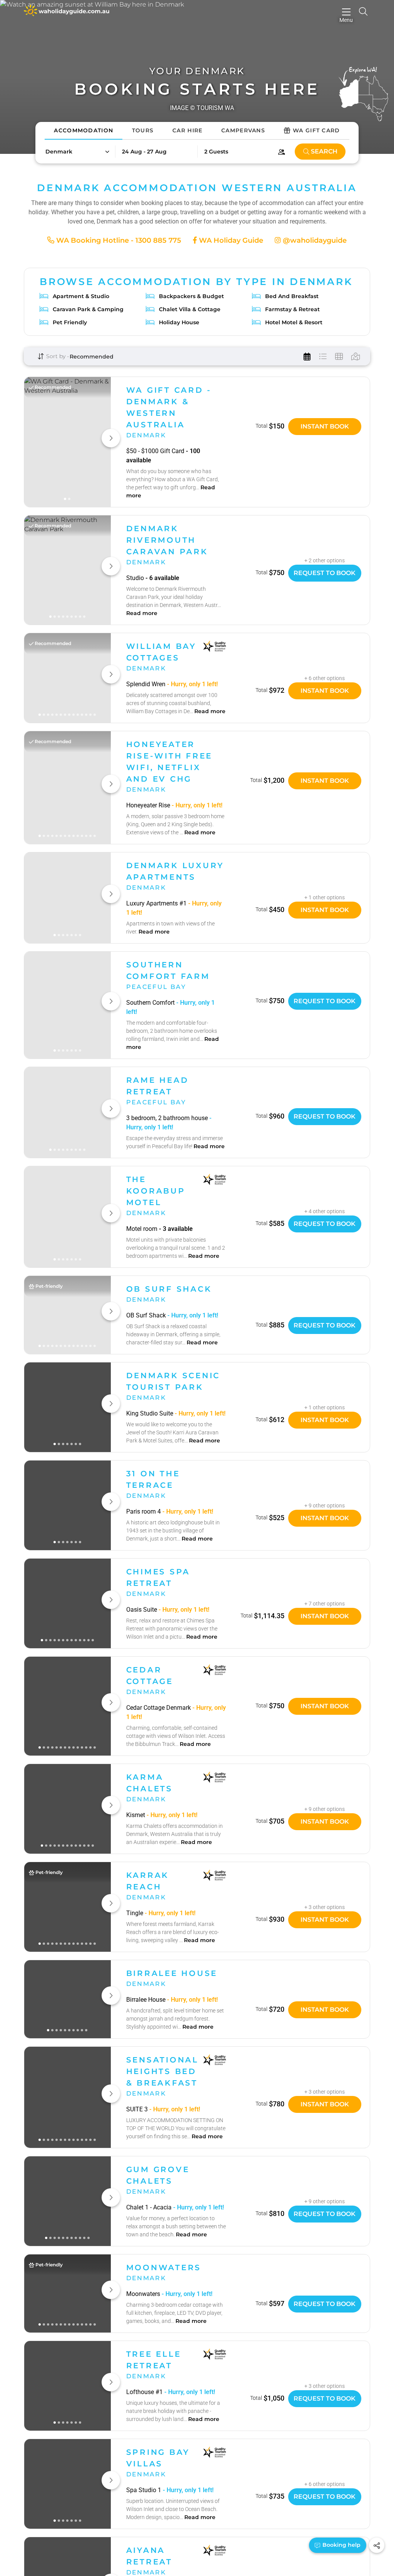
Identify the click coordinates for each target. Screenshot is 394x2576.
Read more (142, 613)
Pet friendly (70, 322)
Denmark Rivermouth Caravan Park (167, 540)
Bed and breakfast (292, 296)
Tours (143, 130)
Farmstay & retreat (292, 309)
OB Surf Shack (169, 1289)
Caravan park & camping (88, 309)
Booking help (341, 2545)
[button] (77, 152)
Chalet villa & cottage (190, 309)
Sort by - (57, 356)
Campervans (243, 130)
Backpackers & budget (191, 296)
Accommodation (83, 130)
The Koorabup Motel (156, 1191)
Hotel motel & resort (294, 322)
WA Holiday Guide (230, 240)
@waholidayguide (314, 240)
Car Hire (187, 130)
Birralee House (172, 1973)
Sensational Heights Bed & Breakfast (162, 2071)
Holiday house (179, 322)
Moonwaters (164, 2268)
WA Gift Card (316, 130)
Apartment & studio (81, 296)
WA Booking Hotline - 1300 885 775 (118, 240)
